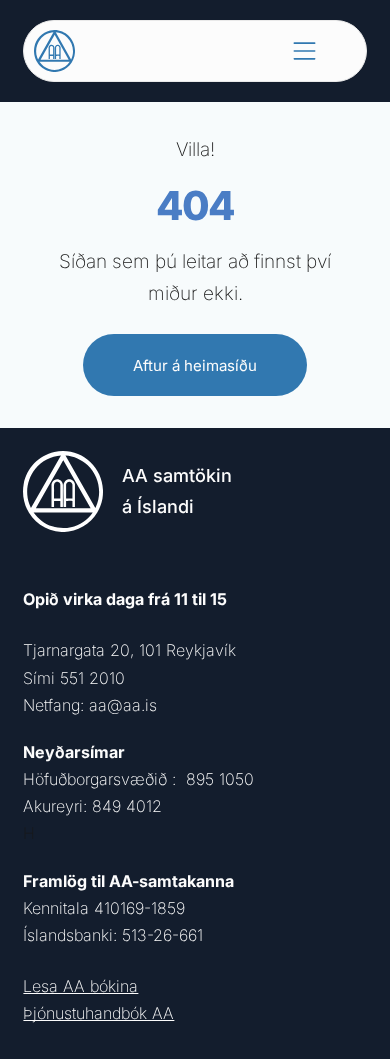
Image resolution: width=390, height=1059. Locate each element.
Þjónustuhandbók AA (98, 1013)
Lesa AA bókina (80, 986)
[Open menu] (304, 51)
